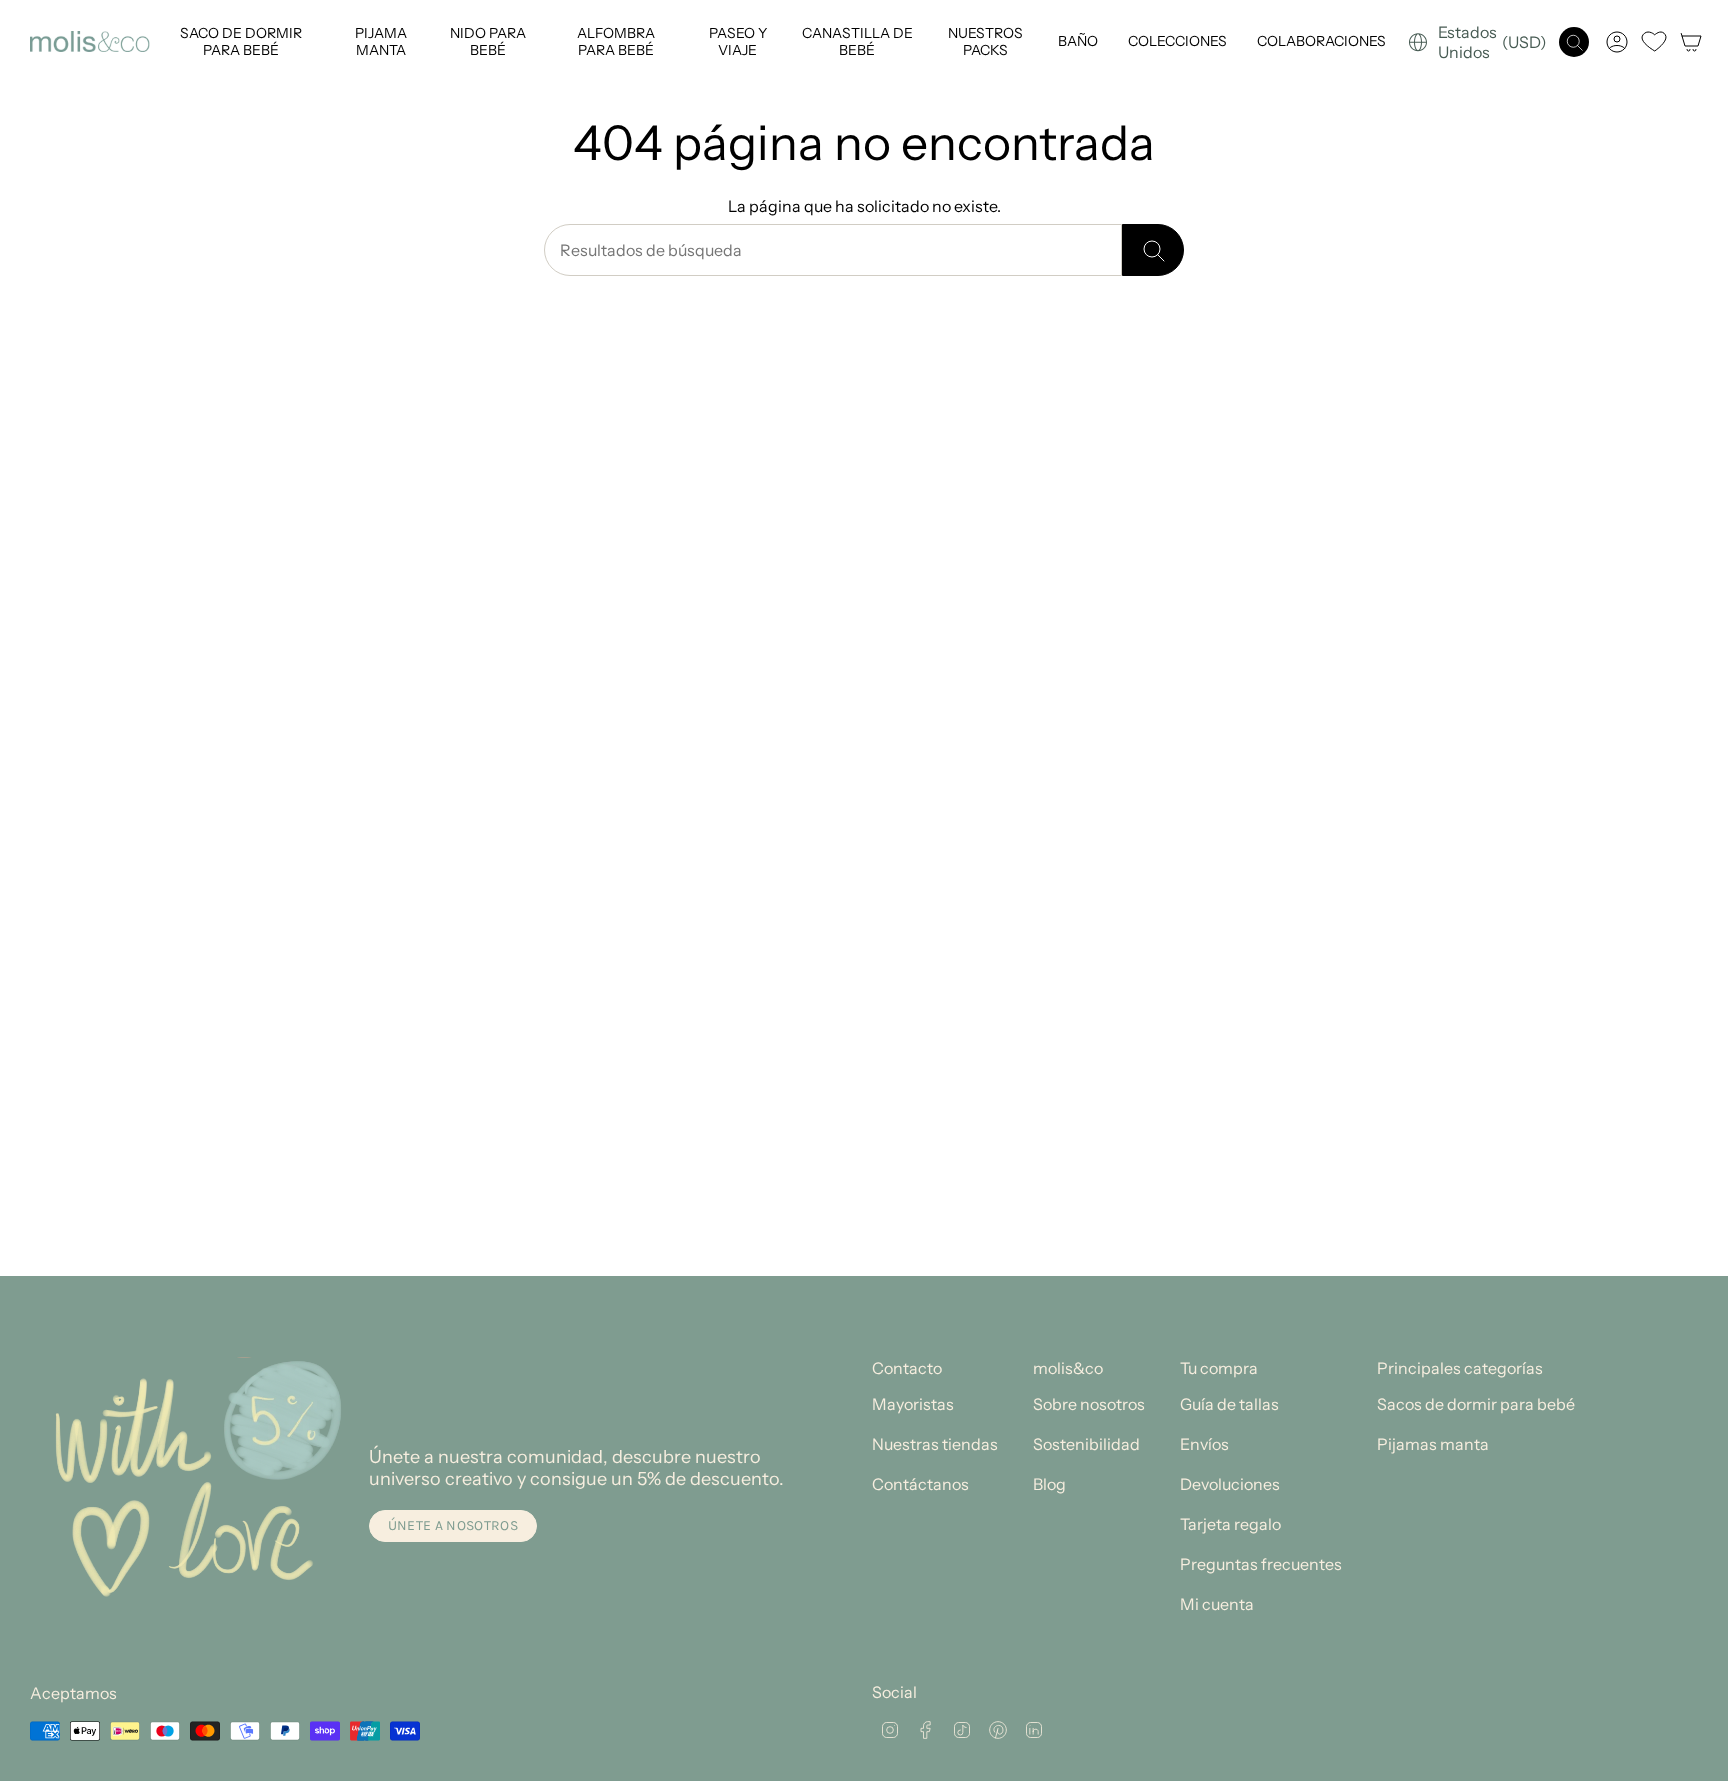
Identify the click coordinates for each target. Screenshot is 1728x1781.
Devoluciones (1230, 1484)
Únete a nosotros (453, 1525)
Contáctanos (920, 1484)
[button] (239, 42)
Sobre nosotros (1089, 1404)
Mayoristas (913, 1404)
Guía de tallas (1229, 1404)
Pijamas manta (1433, 1444)
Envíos (1204, 1444)
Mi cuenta (1217, 1604)
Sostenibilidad (1086, 1444)
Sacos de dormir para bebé (1476, 1404)
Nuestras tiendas (935, 1444)
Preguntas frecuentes (1261, 1564)
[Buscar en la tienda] (1153, 250)
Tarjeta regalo (1230, 1524)
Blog (1049, 1484)
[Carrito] (1691, 42)
